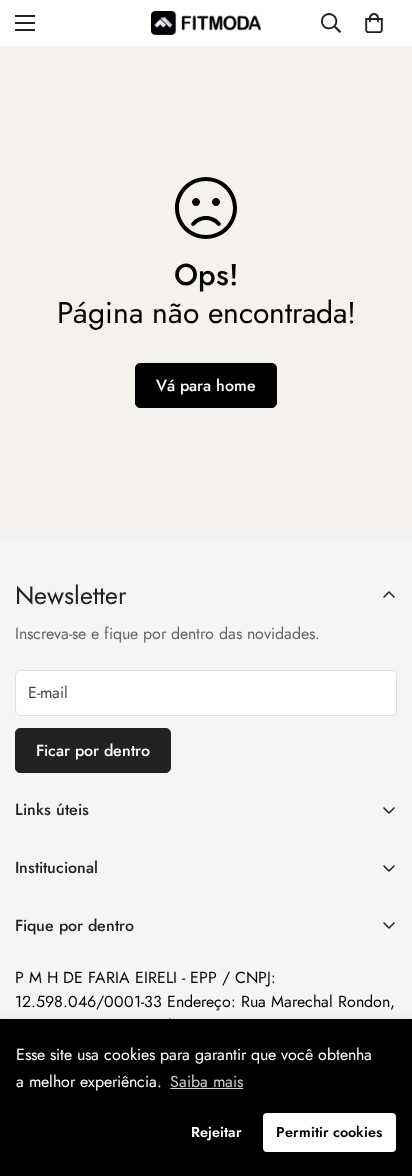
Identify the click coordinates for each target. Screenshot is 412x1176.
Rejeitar (216, 1132)
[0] (374, 23)
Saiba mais (206, 1081)
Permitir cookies (329, 1132)
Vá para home (206, 385)
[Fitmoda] (206, 22)
